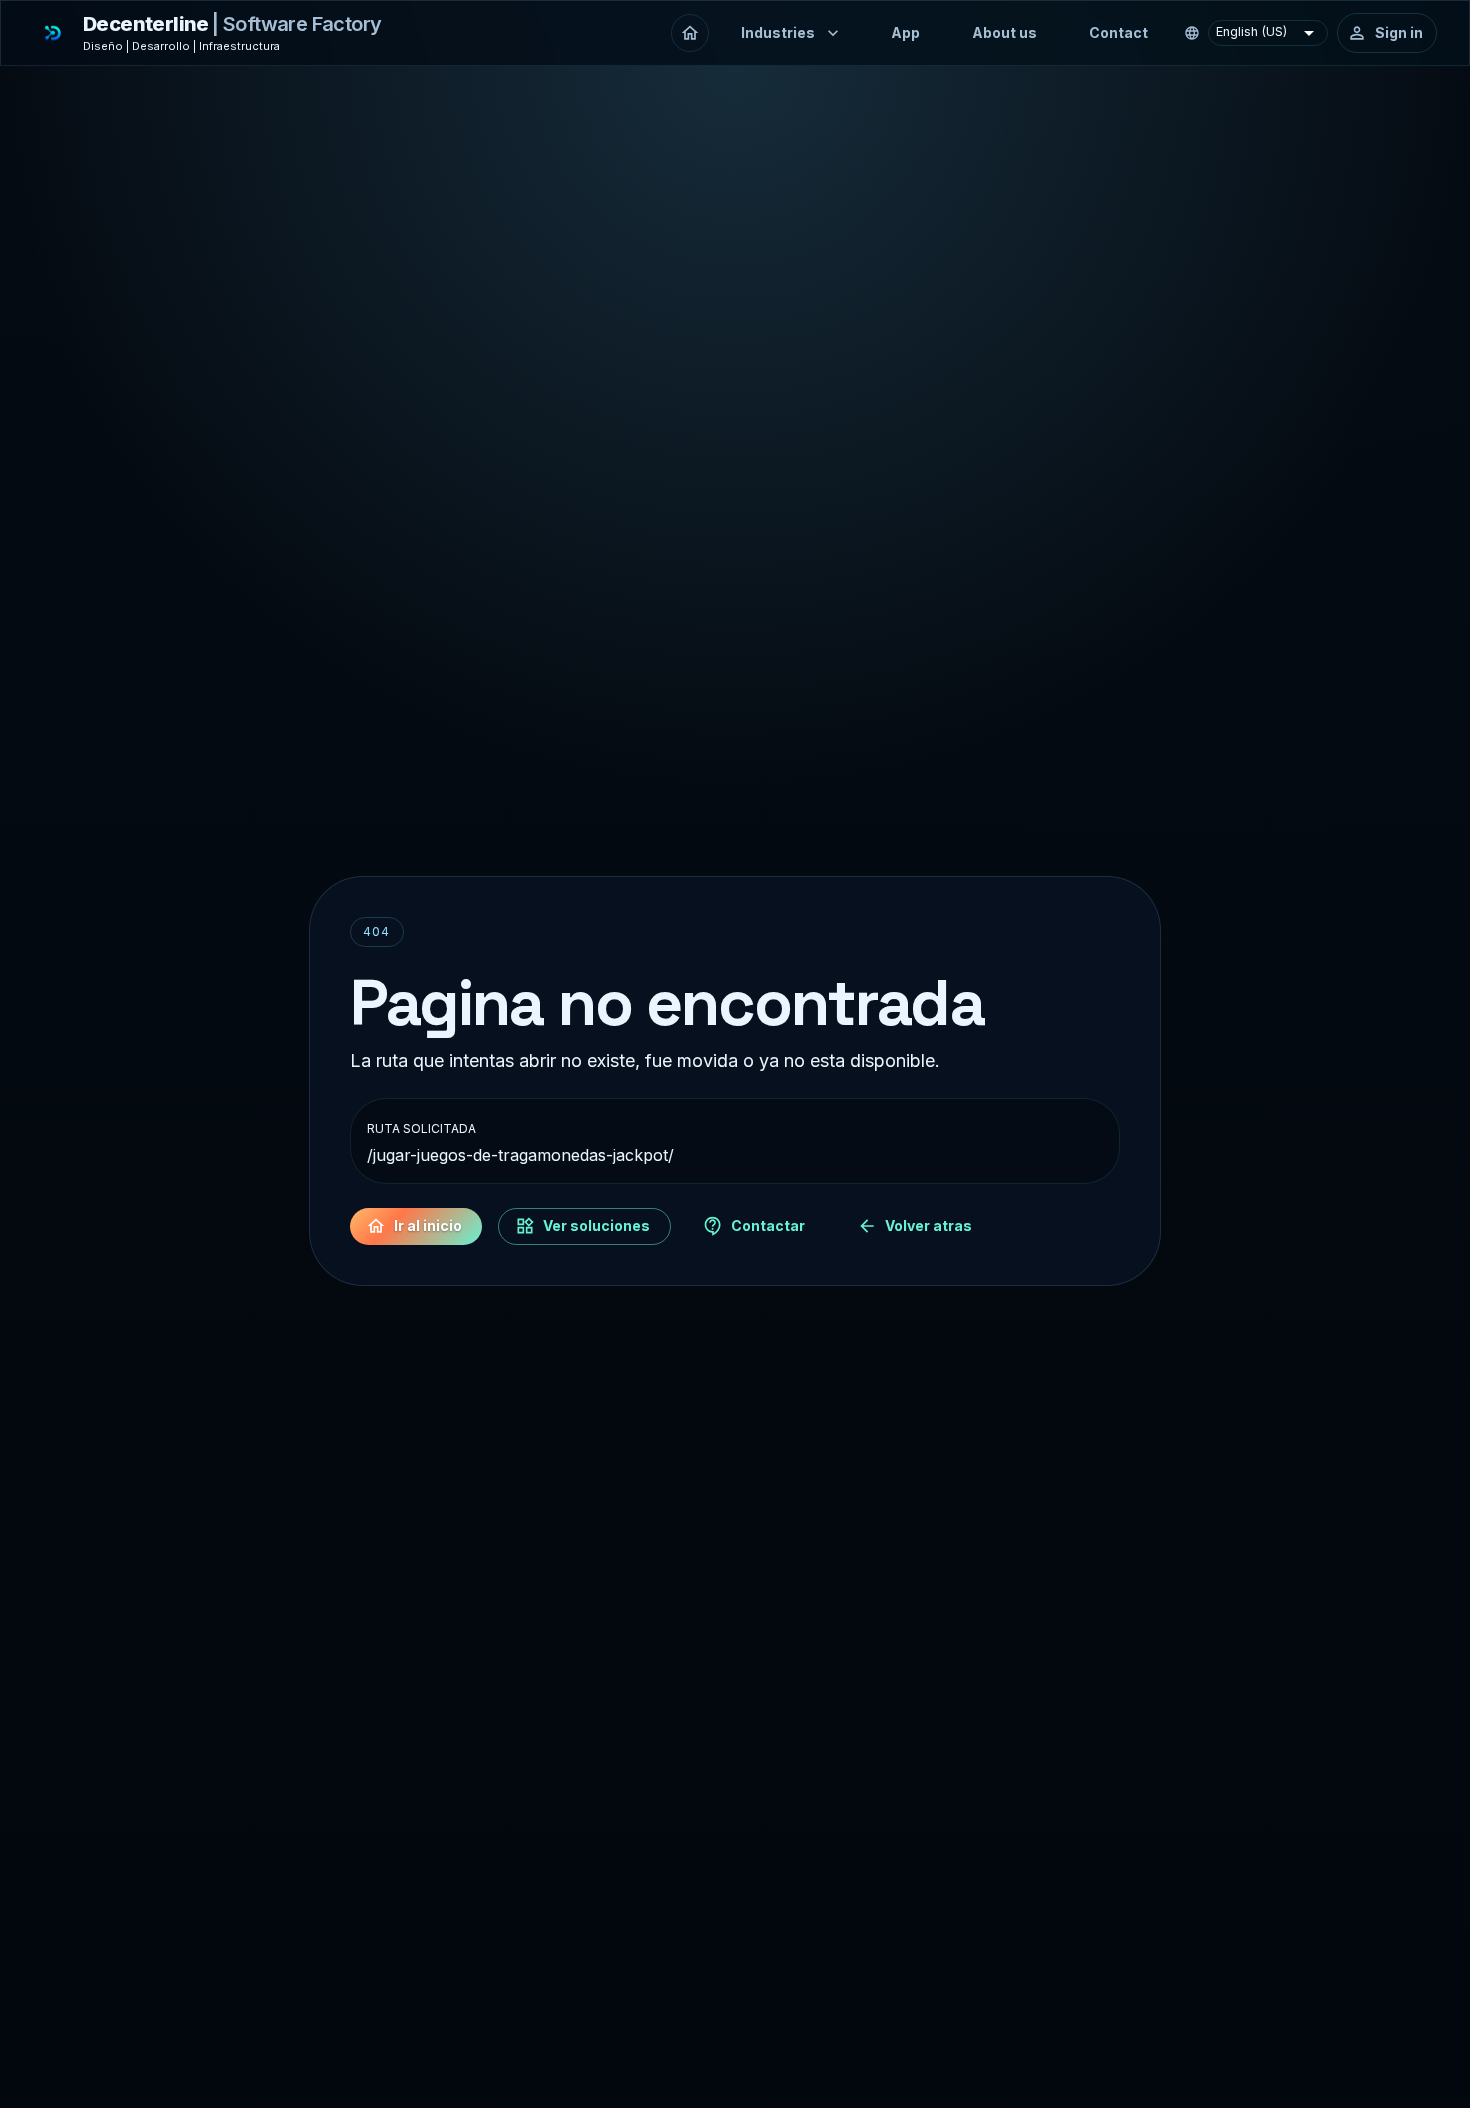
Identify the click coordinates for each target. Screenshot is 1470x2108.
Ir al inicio (428, 1225)
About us (1004, 32)
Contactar (768, 1225)
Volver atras (928, 1225)
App (905, 32)
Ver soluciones (596, 1225)
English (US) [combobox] (1251, 31)
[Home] (690, 33)
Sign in (1399, 32)
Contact (1118, 32)
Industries (778, 32)
